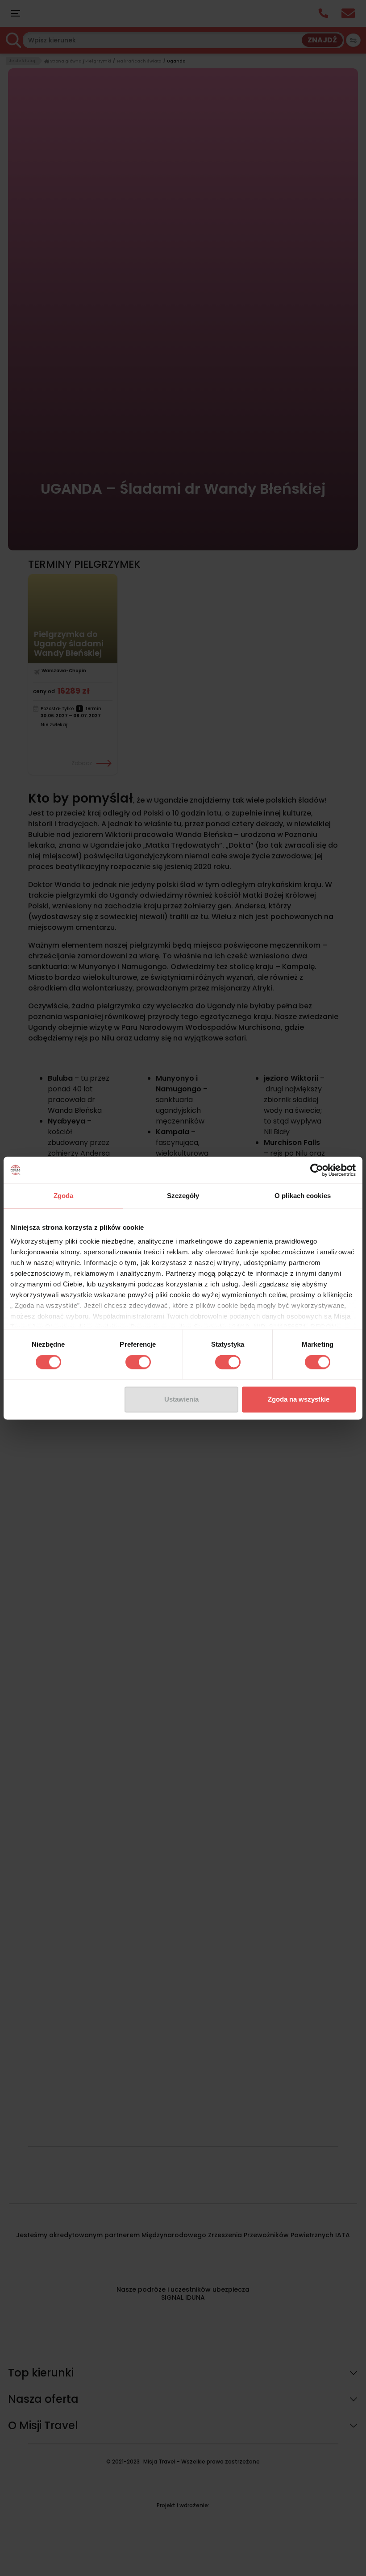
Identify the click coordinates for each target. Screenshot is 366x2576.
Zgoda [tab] (64, 1196)
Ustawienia (181, 1399)
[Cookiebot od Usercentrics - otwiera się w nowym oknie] (317, 1170)
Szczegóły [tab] (183, 1196)
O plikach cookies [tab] (303, 1196)
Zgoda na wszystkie (299, 1399)
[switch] (138, 1362)
